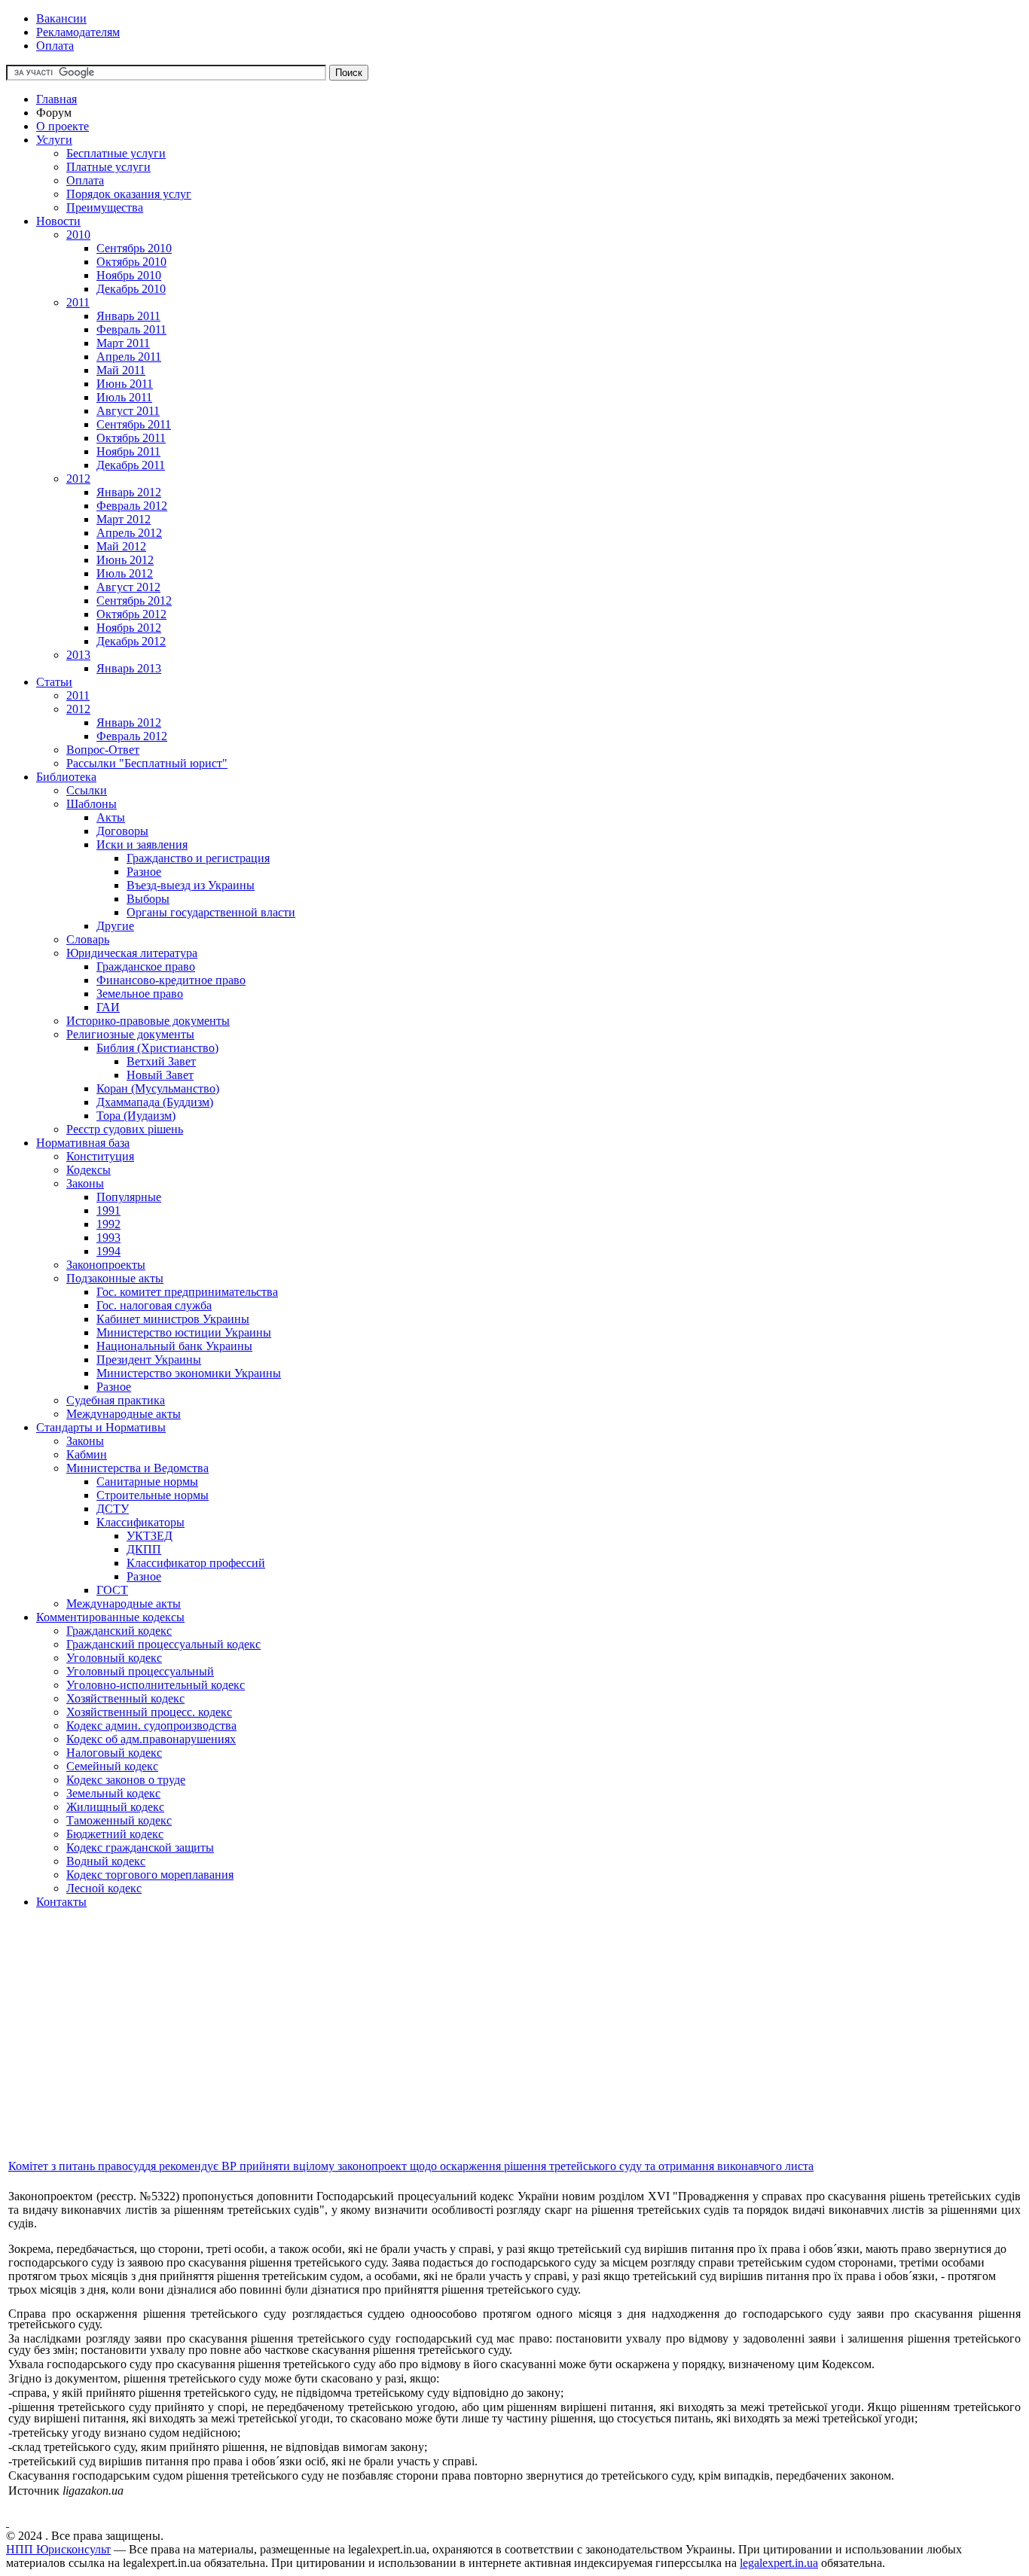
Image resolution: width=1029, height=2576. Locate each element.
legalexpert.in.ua (779, 2563)
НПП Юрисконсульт (58, 2549)
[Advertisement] (458, 2052)
